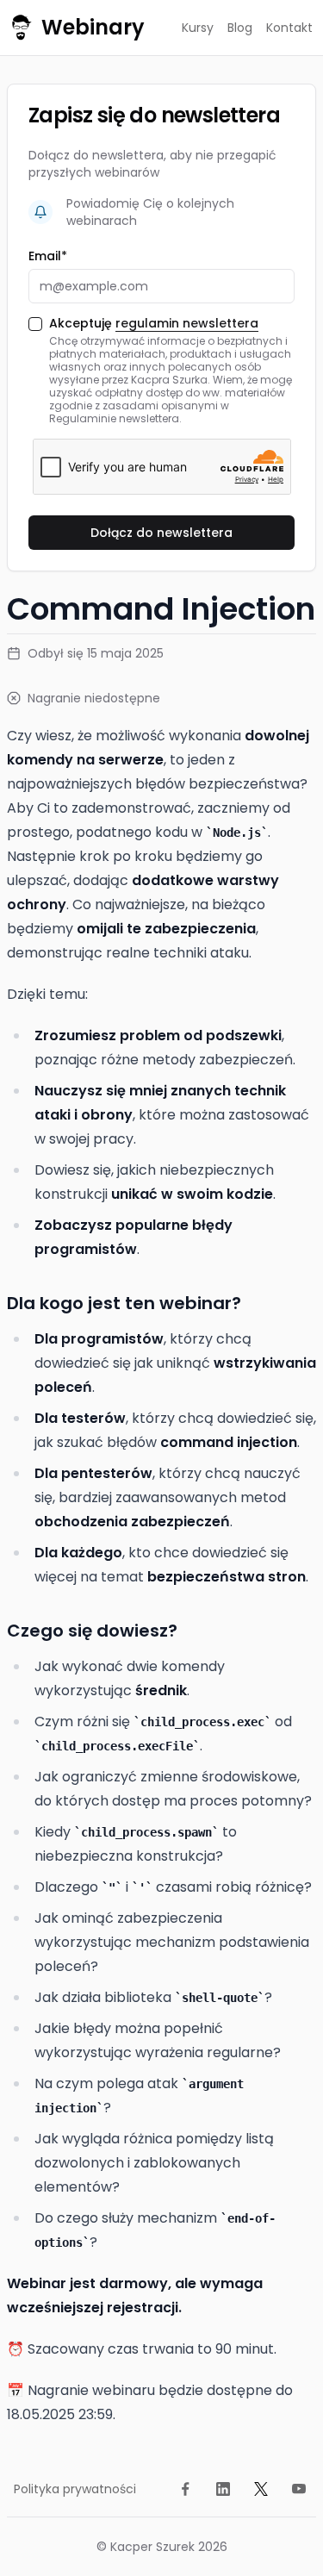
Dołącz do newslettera (161, 533)
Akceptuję (154, 323)
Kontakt (289, 28)
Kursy (198, 28)
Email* (48, 256)
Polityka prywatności (75, 2489)
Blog (240, 28)
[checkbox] (35, 324)
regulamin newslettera (187, 323)
